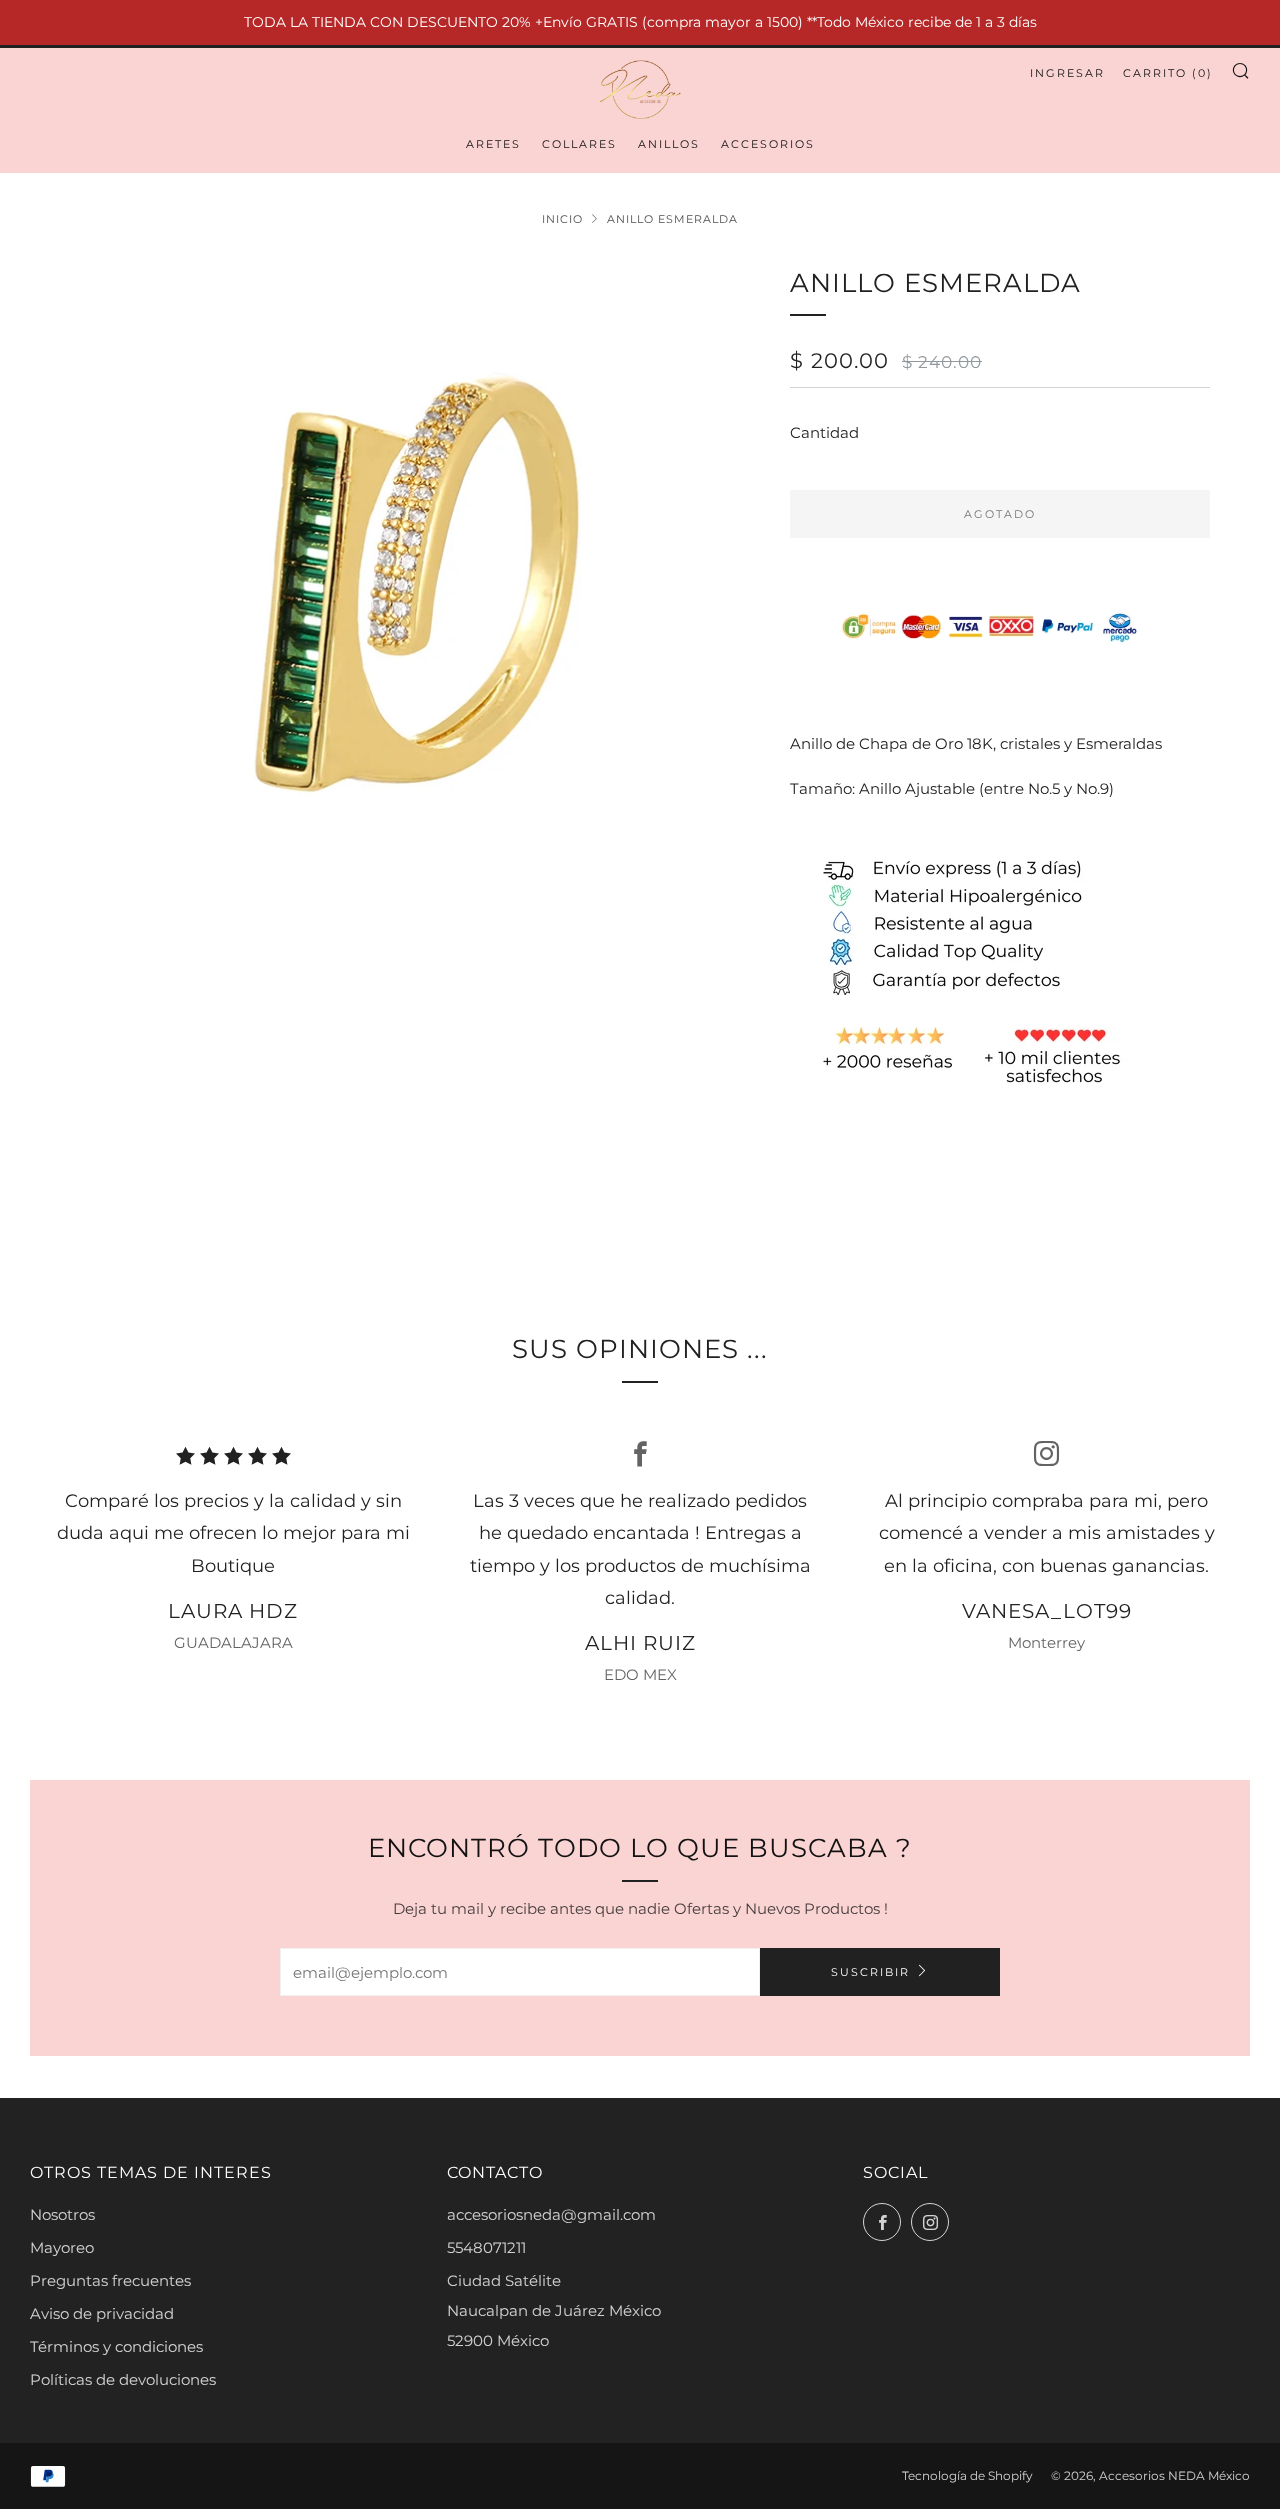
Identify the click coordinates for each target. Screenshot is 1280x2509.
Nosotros (62, 2214)
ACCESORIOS (768, 144)
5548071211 (486, 2247)
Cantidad (824, 432)
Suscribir (870, 1972)
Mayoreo (62, 2247)
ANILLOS (669, 144)
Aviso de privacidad (102, 2313)
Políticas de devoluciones (123, 2379)
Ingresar (1067, 73)
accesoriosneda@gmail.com (551, 2214)
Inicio (562, 219)
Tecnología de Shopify (967, 2475)
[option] (400, 585)
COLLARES (579, 144)
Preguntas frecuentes (110, 2280)
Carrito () (1168, 73)
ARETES (493, 144)
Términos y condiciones (116, 2346)
